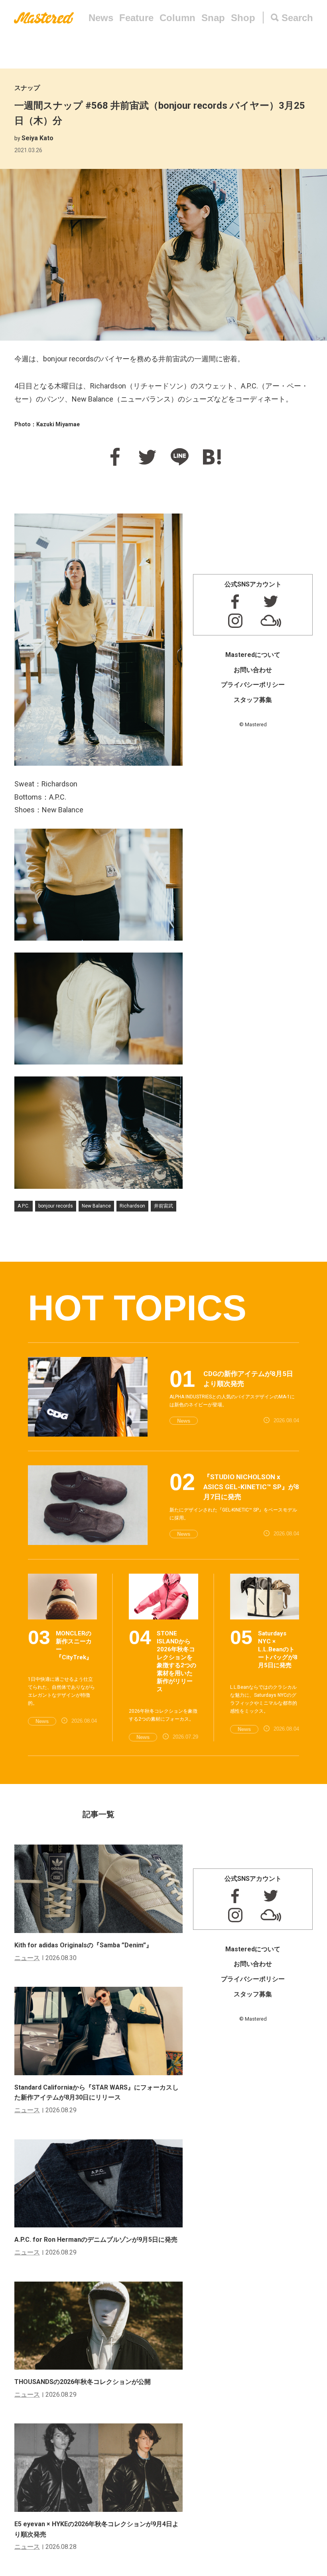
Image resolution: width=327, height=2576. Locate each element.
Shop (243, 18)
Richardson (132, 1206)
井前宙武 (163, 1206)
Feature (136, 18)
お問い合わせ (253, 670)
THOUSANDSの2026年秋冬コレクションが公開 (83, 2382)
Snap (213, 18)
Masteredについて (253, 655)
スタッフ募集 (253, 700)
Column (177, 18)
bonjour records (56, 1206)
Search (297, 18)
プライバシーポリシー (253, 685)
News (101, 18)
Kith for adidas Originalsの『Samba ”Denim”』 (83, 1945)
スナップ (27, 88)
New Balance (96, 1206)
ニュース (27, 1958)
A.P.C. (24, 1206)
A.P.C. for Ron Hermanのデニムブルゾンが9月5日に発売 (96, 2240)
